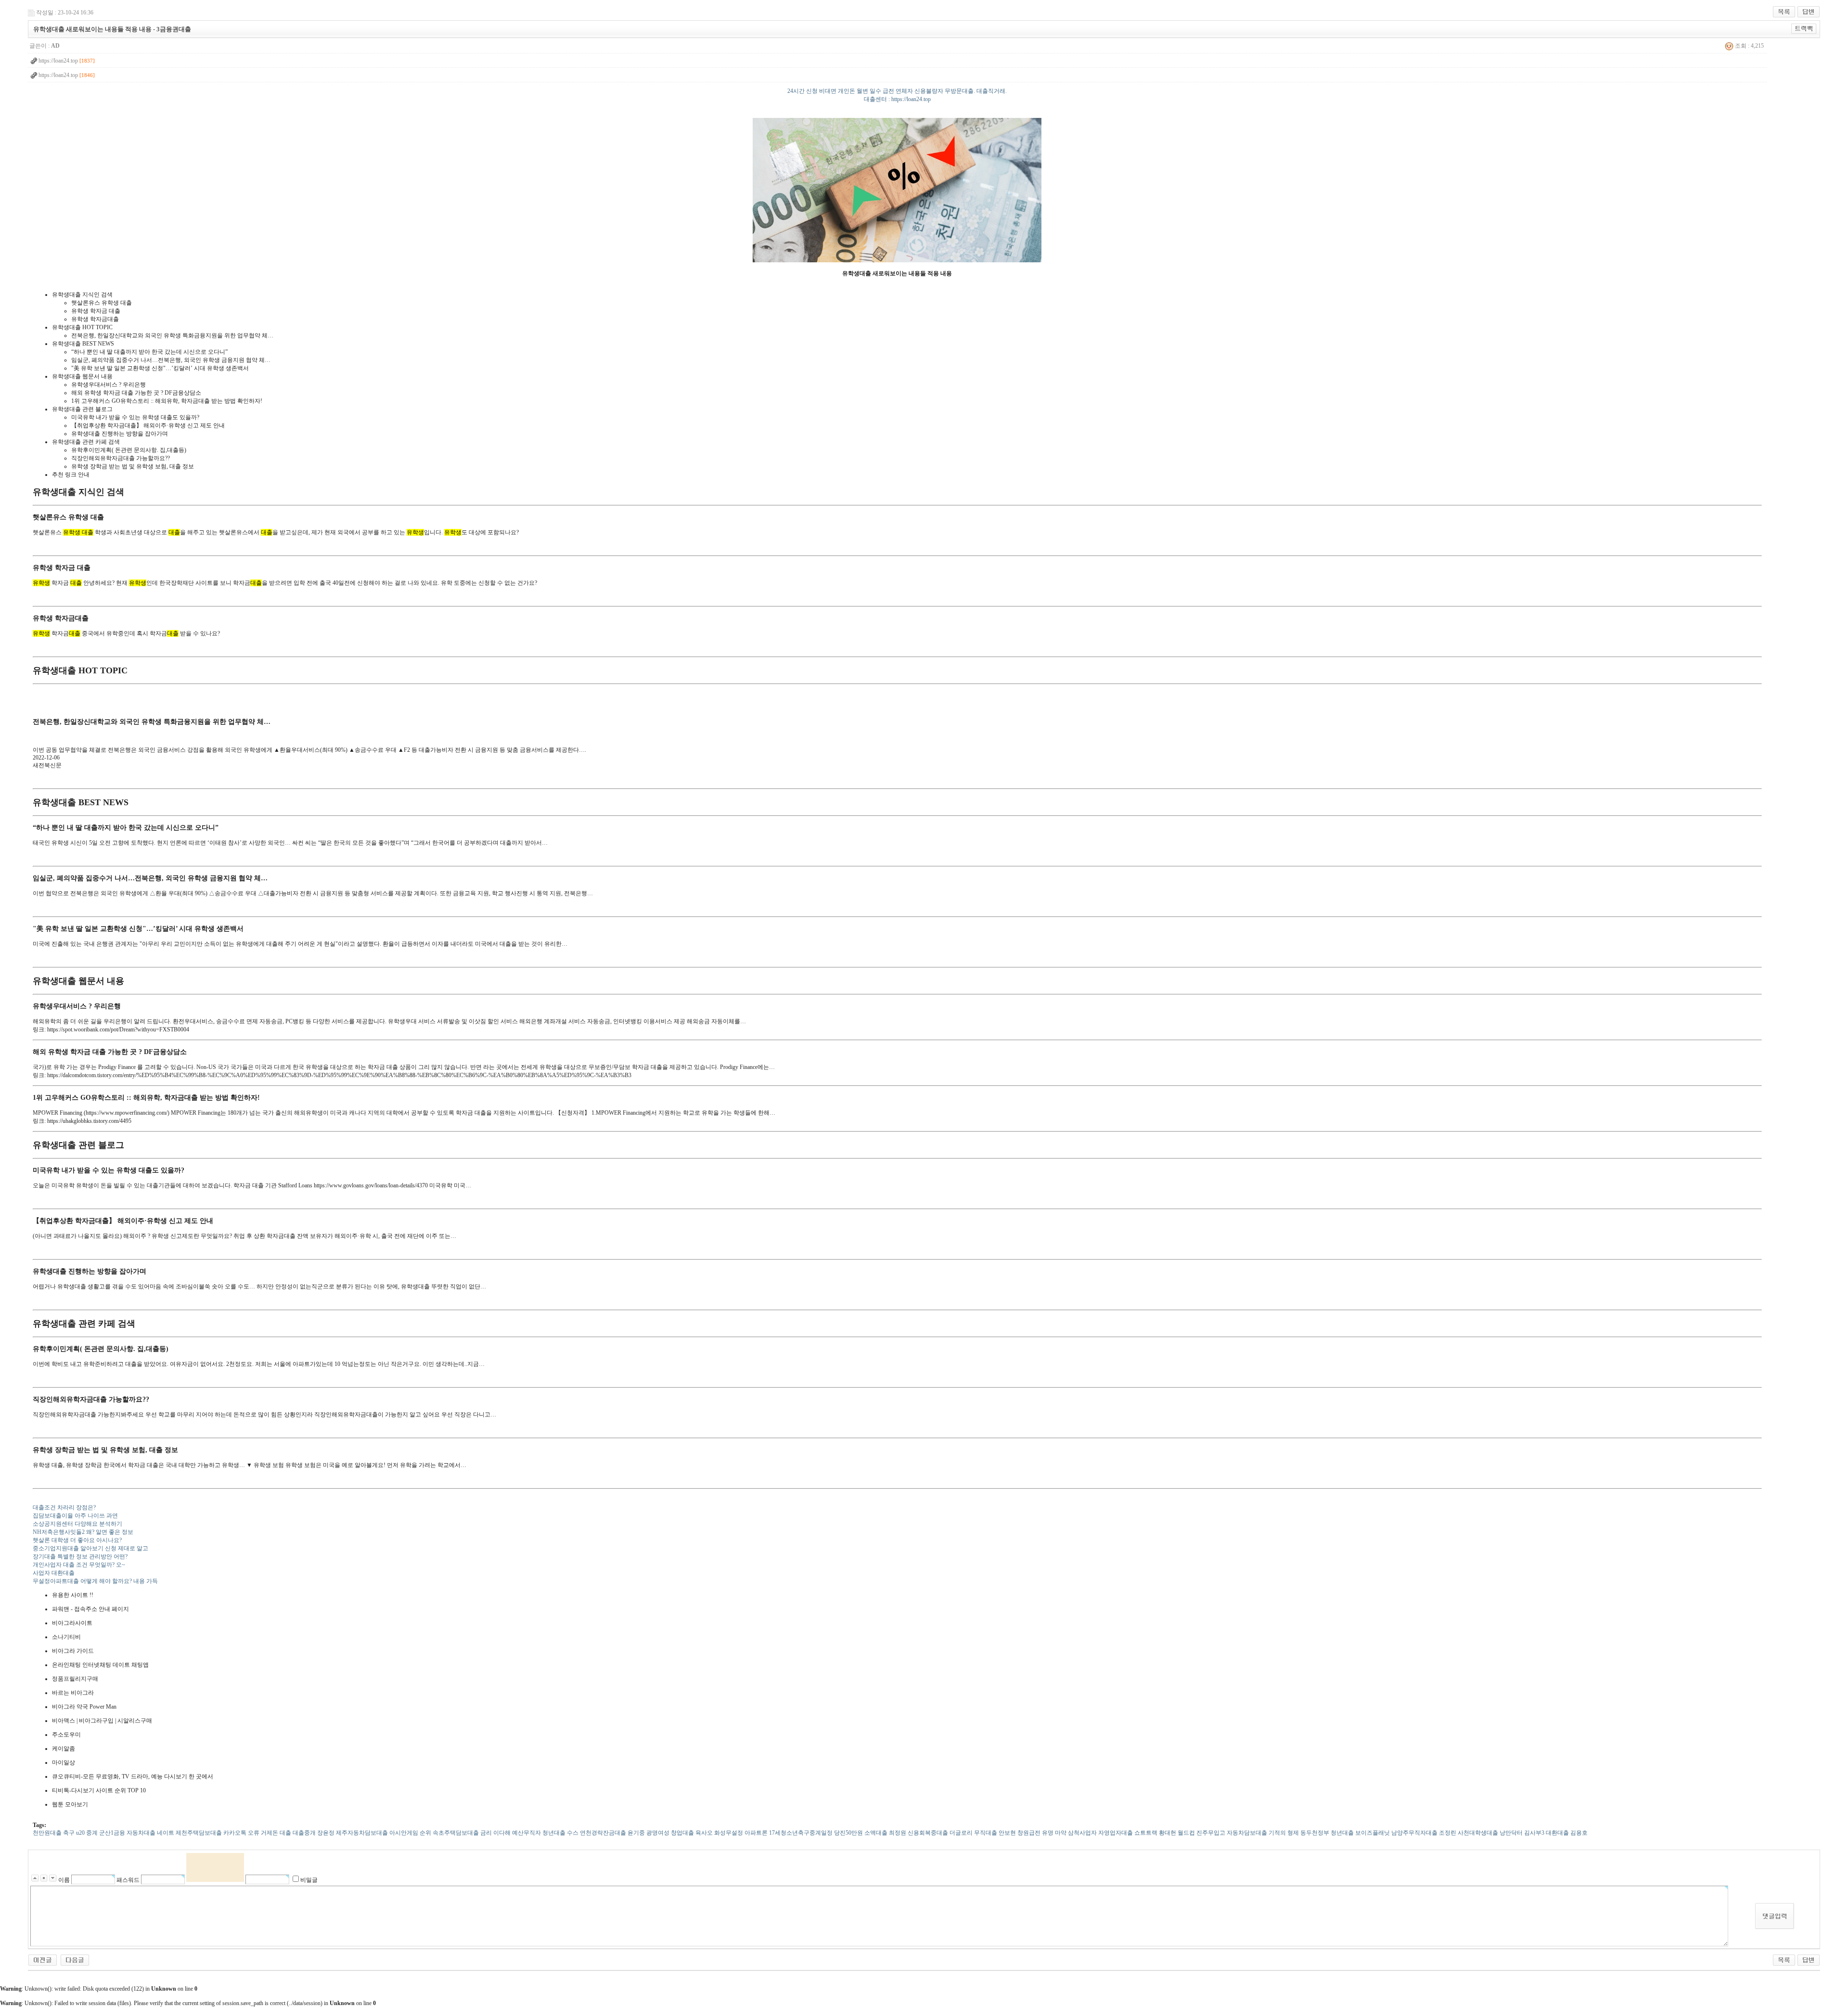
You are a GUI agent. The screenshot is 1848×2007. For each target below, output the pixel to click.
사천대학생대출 (1478, 1833)
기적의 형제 (1284, 1833)
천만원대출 (47, 1833)
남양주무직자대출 (1414, 1833)
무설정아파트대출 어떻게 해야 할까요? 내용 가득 (95, 1581)
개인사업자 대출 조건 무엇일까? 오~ (79, 1565)
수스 (573, 1833)
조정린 (1448, 1833)
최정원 (898, 1833)
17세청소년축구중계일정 (801, 1833)
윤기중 (636, 1833)
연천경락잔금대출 (603, 1833)
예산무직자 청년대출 (539, 1833)
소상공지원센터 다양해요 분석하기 (77, 1524)
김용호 (1579, 1833)
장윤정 (326, 1833)
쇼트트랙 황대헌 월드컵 (1165, 1833)
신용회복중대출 (928, 1833)
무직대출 (986, 1833)
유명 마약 (1054, 1833)
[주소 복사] (1804, 28)
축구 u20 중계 (80, 1833)
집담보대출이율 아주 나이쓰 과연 (75, 1516)
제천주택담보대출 (199, 1833)
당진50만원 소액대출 (861, 1833)
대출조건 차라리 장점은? (64, 1507)
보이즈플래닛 (1373, 1833)
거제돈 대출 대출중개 (288, 1833)
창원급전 (1029, 1833)
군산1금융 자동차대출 (127, 1833)
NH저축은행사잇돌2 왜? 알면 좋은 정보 (83, 1532)
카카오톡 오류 (241, 1833)
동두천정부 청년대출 (1327, 1833)
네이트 (166, 1833)
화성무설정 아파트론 (741, 1833)
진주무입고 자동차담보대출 (1232, 1833)
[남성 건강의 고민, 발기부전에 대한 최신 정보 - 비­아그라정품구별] (75, 1959)
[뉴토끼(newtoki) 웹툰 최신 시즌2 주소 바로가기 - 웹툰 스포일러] (43, 1959)
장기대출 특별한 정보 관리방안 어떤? (80, 1557)
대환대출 (1557, 1833)
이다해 (502, 1833)
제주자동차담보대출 (362, 1833)
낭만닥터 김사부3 (1522, 1833)
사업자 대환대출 (54, 1573)
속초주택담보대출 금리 (462, 1833)
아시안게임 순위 (410, 1833)
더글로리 (961, 1833)
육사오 (704, 1833)
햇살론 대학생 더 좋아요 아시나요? (77, 1540)
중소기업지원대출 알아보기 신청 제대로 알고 (90, 1548)
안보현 (1007, 1833)
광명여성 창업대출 (670, 1833)
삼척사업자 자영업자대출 (1100, 1833)
